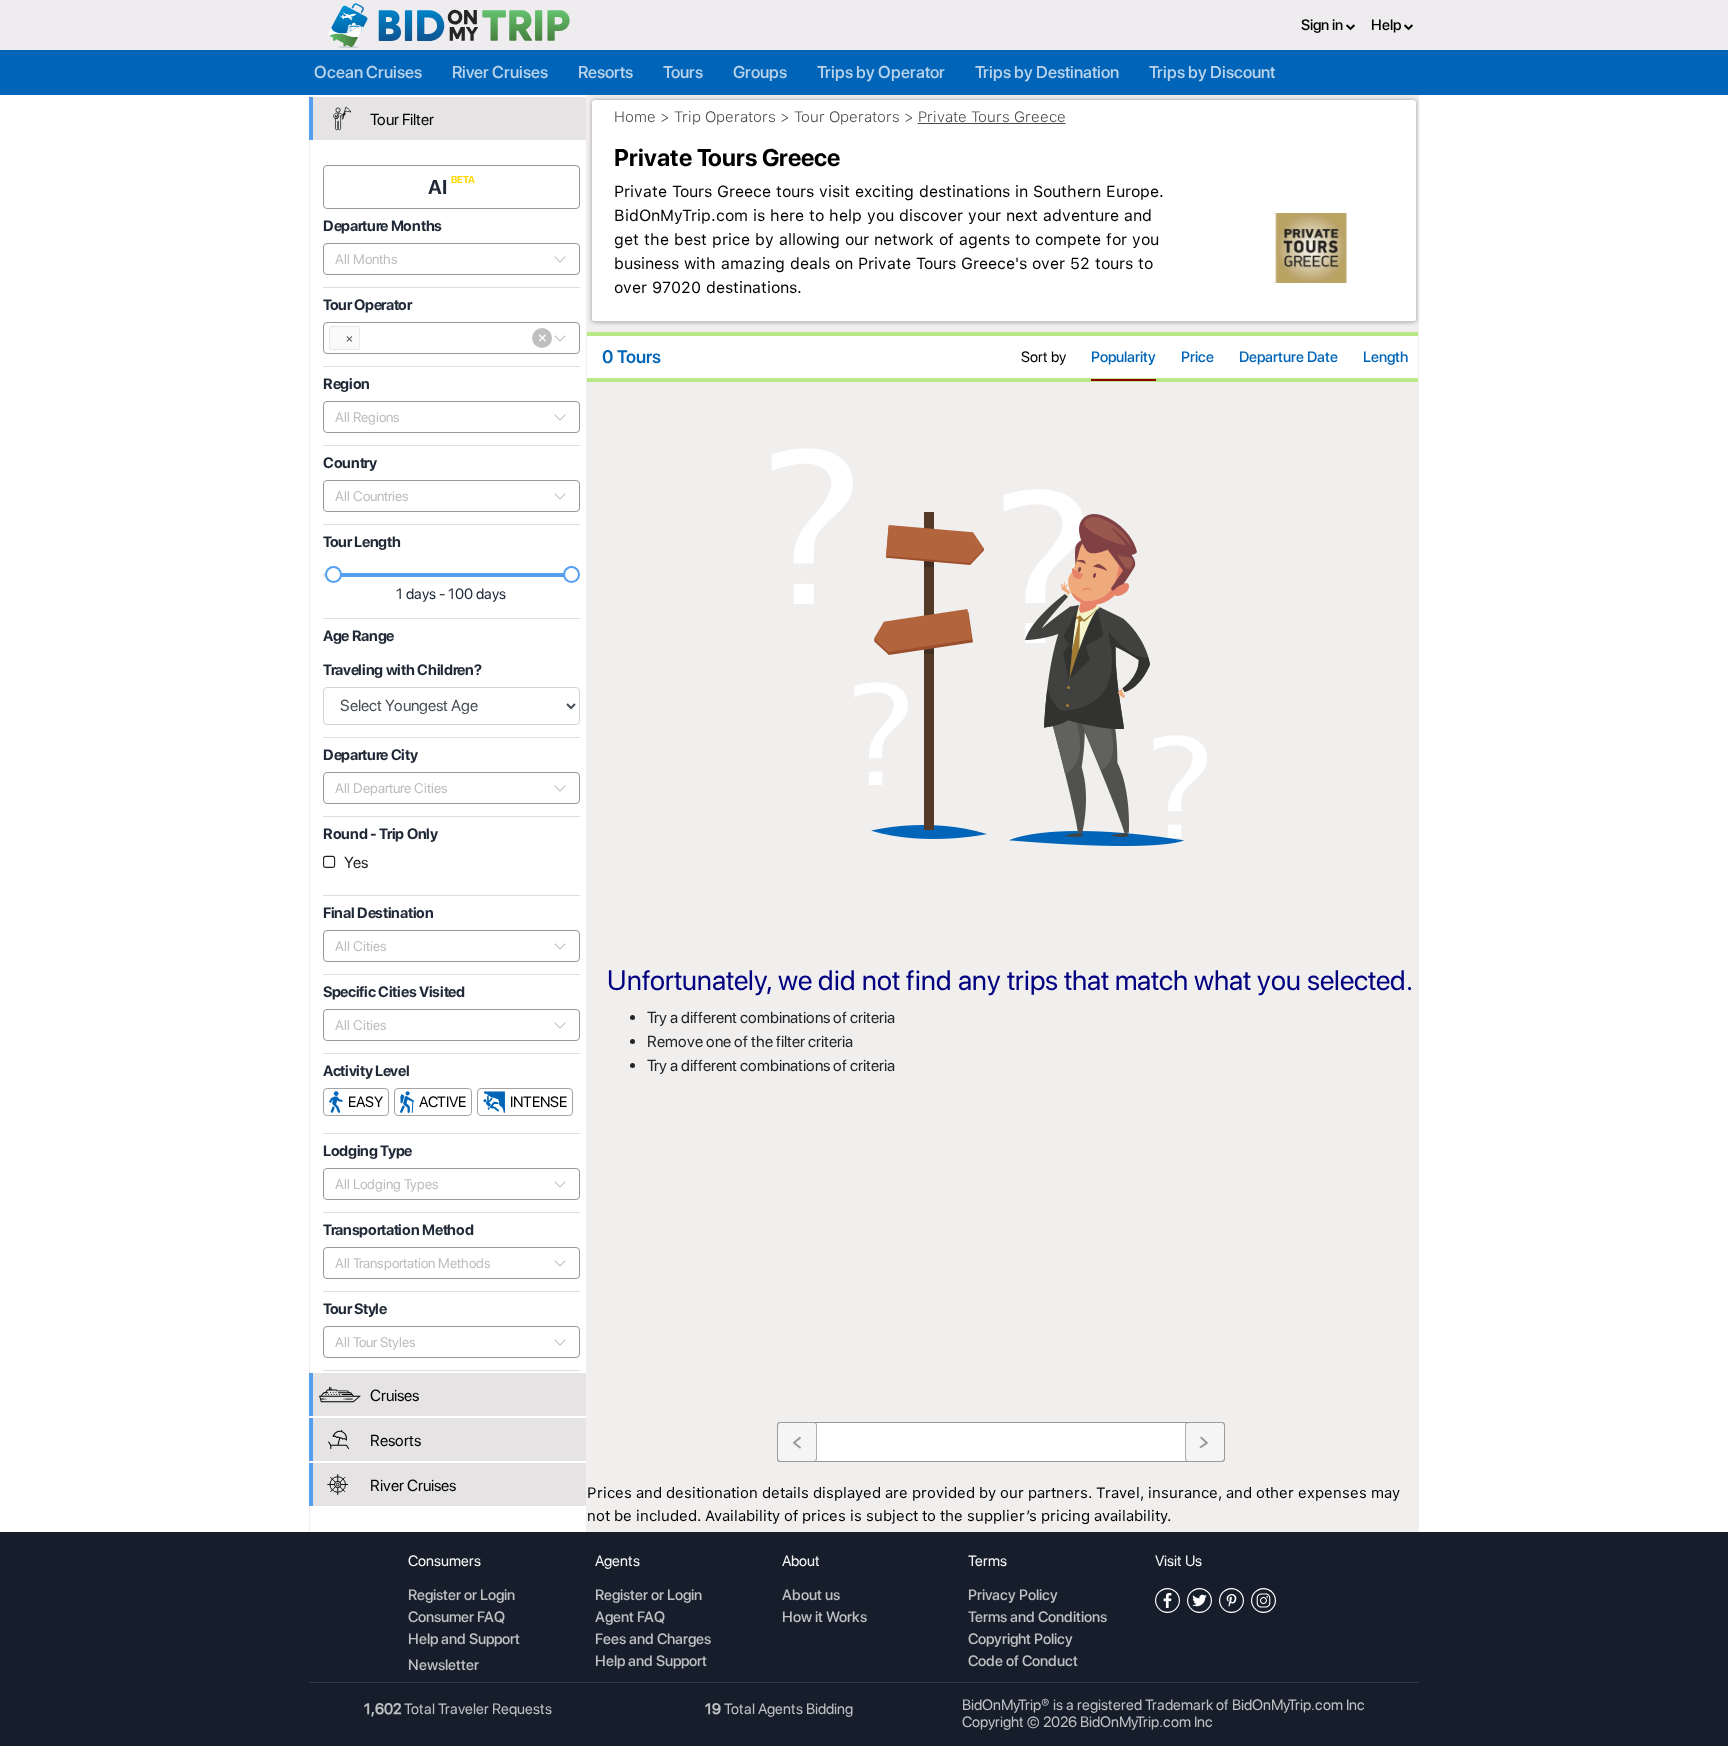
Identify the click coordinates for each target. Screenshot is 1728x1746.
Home (635, 117)
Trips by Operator (881, 72)
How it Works (824, 1618)
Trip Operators (725, 117)
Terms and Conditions (1037, 1618)
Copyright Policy (1020, 1640)
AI (439, 187)
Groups (760, 72)
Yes (356, 862)
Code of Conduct (1023, 1662)
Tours (683, 72)
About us (811, 1596)
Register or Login (461, 1596)
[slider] (333, 574)
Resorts (605, 72)
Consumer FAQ (456, 1618)
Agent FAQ (630, 1618)
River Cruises (500, 72)
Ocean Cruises (368, 72)
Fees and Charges (653, 1640)
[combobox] (440, 259)
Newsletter (443, 1665)
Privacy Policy (1013, 1596)
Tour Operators (847, 117)
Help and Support (464, 1640)
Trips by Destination (1047, 72)
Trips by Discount (1212, 72)
